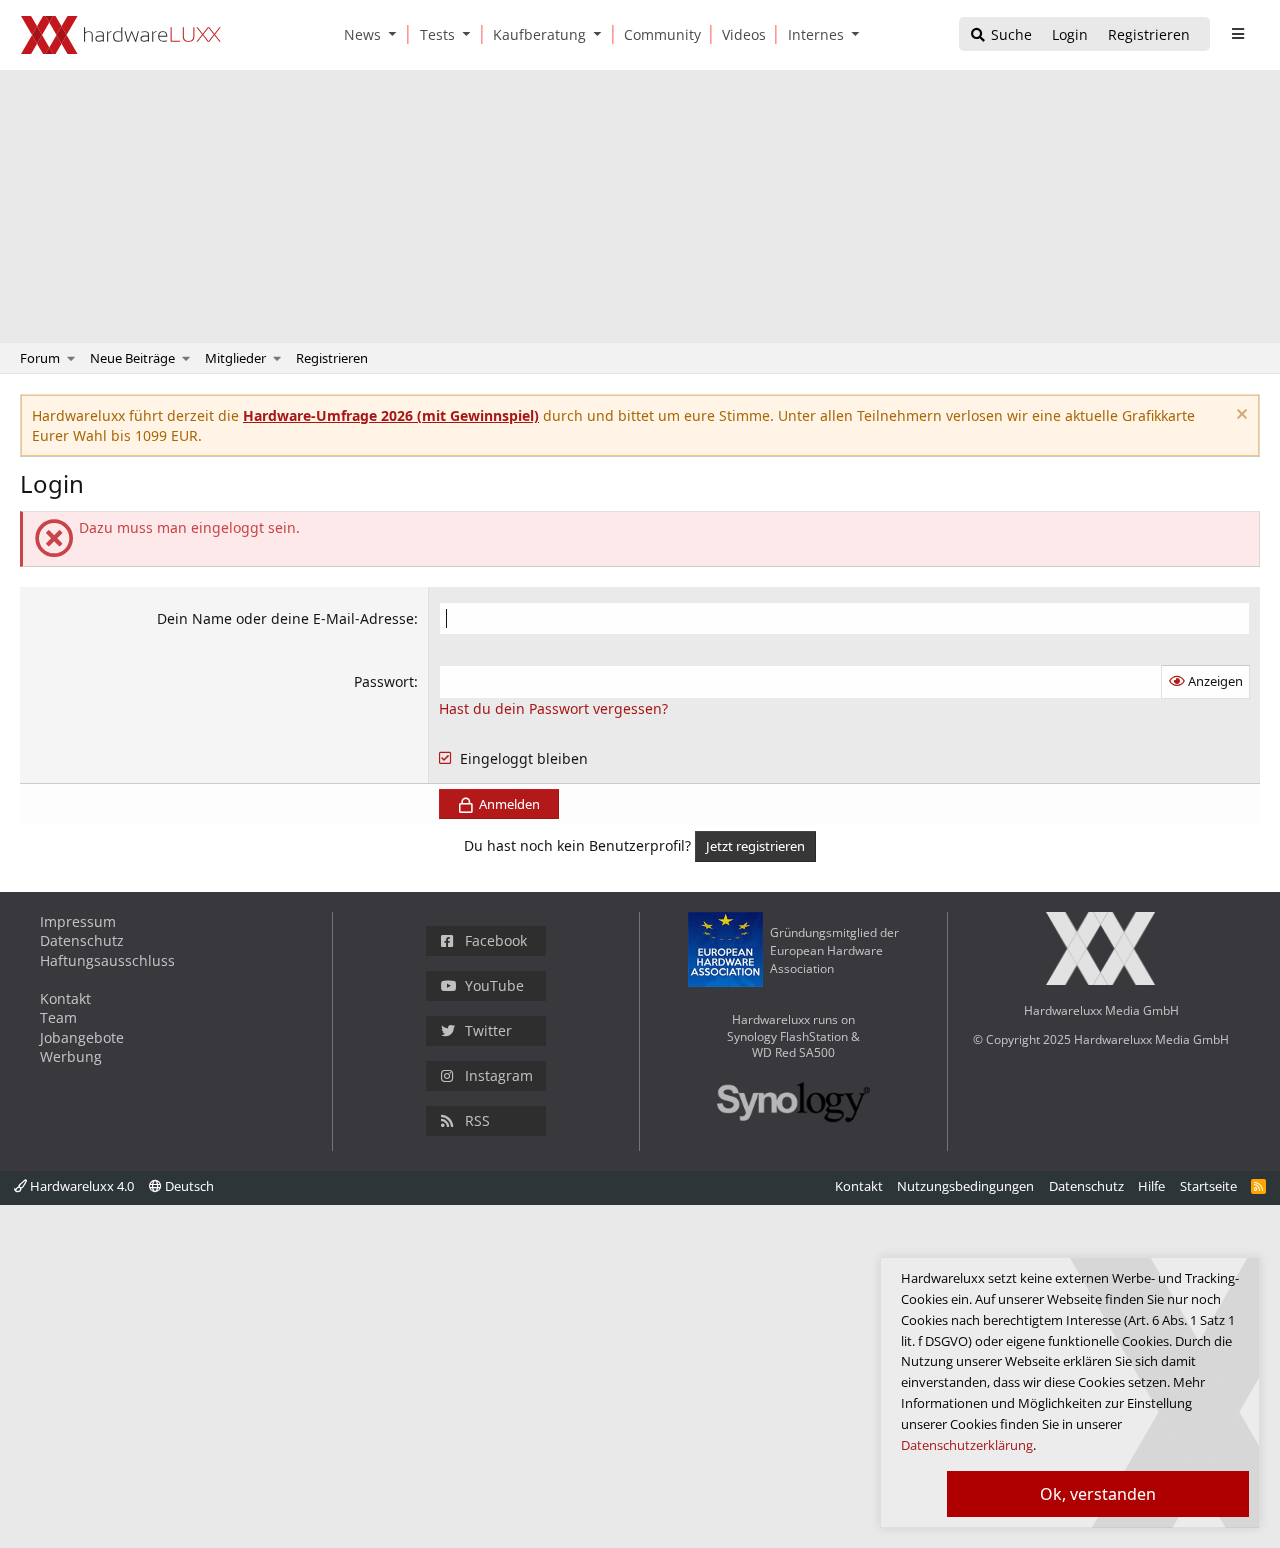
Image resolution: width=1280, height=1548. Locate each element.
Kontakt (65, 998)
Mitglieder (235, 358)
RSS (477, 1120)
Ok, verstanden (1098, 1494)
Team (58, 1017)
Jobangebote (82, 1037)
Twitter (488, 1030)
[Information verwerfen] (1239, 416)
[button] (397, 34)
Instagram (499, 1075)
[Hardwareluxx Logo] (121, 35)
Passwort (384, 681)
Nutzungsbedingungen (965, 1186)
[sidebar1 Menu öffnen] (1237, 34)
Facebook (496, 940)
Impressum (78, 921)
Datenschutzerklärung (967, 1445)
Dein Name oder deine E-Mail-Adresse (285, 618)
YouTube (494, 985)
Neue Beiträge (132, 358)
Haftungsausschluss (107, 960)
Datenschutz (82, 940)
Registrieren (332, 358)
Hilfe (1151, 1186)
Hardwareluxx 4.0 (80, 1186)
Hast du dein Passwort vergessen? (553, 708)
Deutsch (188, 1186)
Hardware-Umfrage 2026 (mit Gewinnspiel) (391, 415)
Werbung (71, 1056)
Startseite (1208, 1186)
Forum (40, 358)
